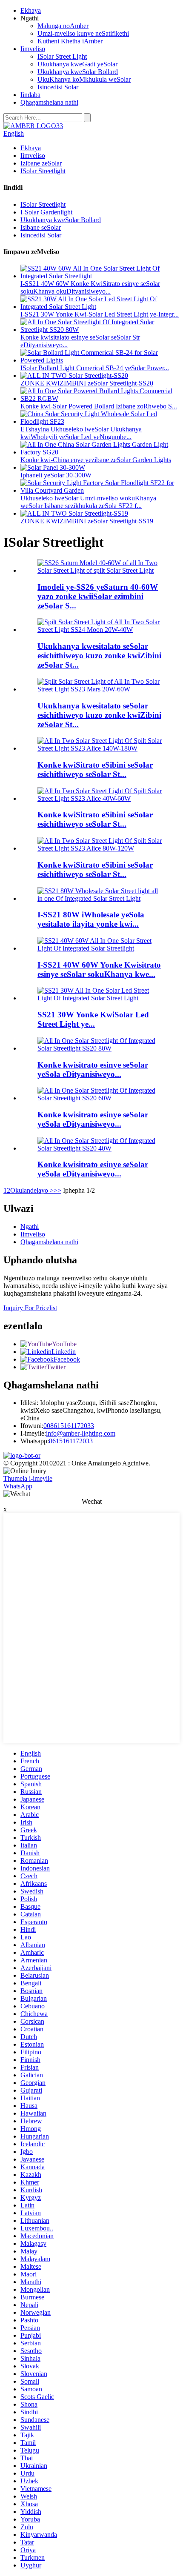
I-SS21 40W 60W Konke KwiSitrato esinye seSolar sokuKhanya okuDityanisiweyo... (90, 287)
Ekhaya (31, 10)
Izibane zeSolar (41, 163)
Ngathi (30, 1227)
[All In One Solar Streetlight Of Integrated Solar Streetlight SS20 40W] (100, 1148)
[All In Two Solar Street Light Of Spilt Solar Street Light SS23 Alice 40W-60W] (100, 798)
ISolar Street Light (62, 56)
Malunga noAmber (63, 26)
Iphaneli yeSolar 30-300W (56, 475)
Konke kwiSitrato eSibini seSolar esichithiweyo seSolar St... (95, 770)
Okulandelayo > (32, 1190)
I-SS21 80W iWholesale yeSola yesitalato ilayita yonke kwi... (91, 919)
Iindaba (30, 95)
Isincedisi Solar (58, 87)
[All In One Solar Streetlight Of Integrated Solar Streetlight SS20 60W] (100, 1098)
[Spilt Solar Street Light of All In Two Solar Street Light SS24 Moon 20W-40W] (100, 630)
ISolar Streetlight (43, 171)
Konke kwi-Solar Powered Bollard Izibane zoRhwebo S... (99, 406)
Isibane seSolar (41, 227)
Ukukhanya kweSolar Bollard (78, 72)
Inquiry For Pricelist (30, 1308)
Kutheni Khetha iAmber (70, 41)
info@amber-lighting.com (81, 1433)
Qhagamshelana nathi (49, 102)
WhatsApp (18, 1486)
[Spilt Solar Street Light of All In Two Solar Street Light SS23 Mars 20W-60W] (100, 689)
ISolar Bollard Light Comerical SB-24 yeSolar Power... (95, 368)
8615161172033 (71, 1441)
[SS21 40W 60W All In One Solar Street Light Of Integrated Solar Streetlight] (100, 948)
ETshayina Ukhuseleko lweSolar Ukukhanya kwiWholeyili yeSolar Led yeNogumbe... (81, 433)
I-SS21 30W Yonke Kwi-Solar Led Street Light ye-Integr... (100, 314)
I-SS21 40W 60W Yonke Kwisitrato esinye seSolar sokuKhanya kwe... (99, 970)
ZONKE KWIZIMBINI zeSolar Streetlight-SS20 (87, 383)
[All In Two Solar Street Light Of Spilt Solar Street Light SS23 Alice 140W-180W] (100, 748)
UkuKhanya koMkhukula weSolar (84, 79)
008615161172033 (69, 1426)
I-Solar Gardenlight (46, 212)
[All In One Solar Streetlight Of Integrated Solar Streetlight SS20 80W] (100, 1048)
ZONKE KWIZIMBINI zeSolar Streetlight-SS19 (87, 521)
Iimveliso (33, 49)
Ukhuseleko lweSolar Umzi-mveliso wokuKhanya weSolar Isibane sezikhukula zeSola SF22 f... (88, 502)
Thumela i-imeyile (28, 1478)
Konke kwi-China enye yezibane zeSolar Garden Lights (96, 460)
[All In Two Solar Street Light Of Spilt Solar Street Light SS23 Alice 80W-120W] (100, 848)
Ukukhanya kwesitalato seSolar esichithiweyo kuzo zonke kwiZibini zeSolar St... (99, 655)
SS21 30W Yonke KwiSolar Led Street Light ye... (93, 1019)
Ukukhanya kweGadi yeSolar (77, 64)
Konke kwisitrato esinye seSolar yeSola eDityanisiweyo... (93, 1070)
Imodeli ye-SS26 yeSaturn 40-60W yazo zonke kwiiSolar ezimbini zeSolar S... (98, 596)
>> (57, 1190)
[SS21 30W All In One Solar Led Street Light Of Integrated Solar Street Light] (100, 998)
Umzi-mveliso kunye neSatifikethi (83, 33)
